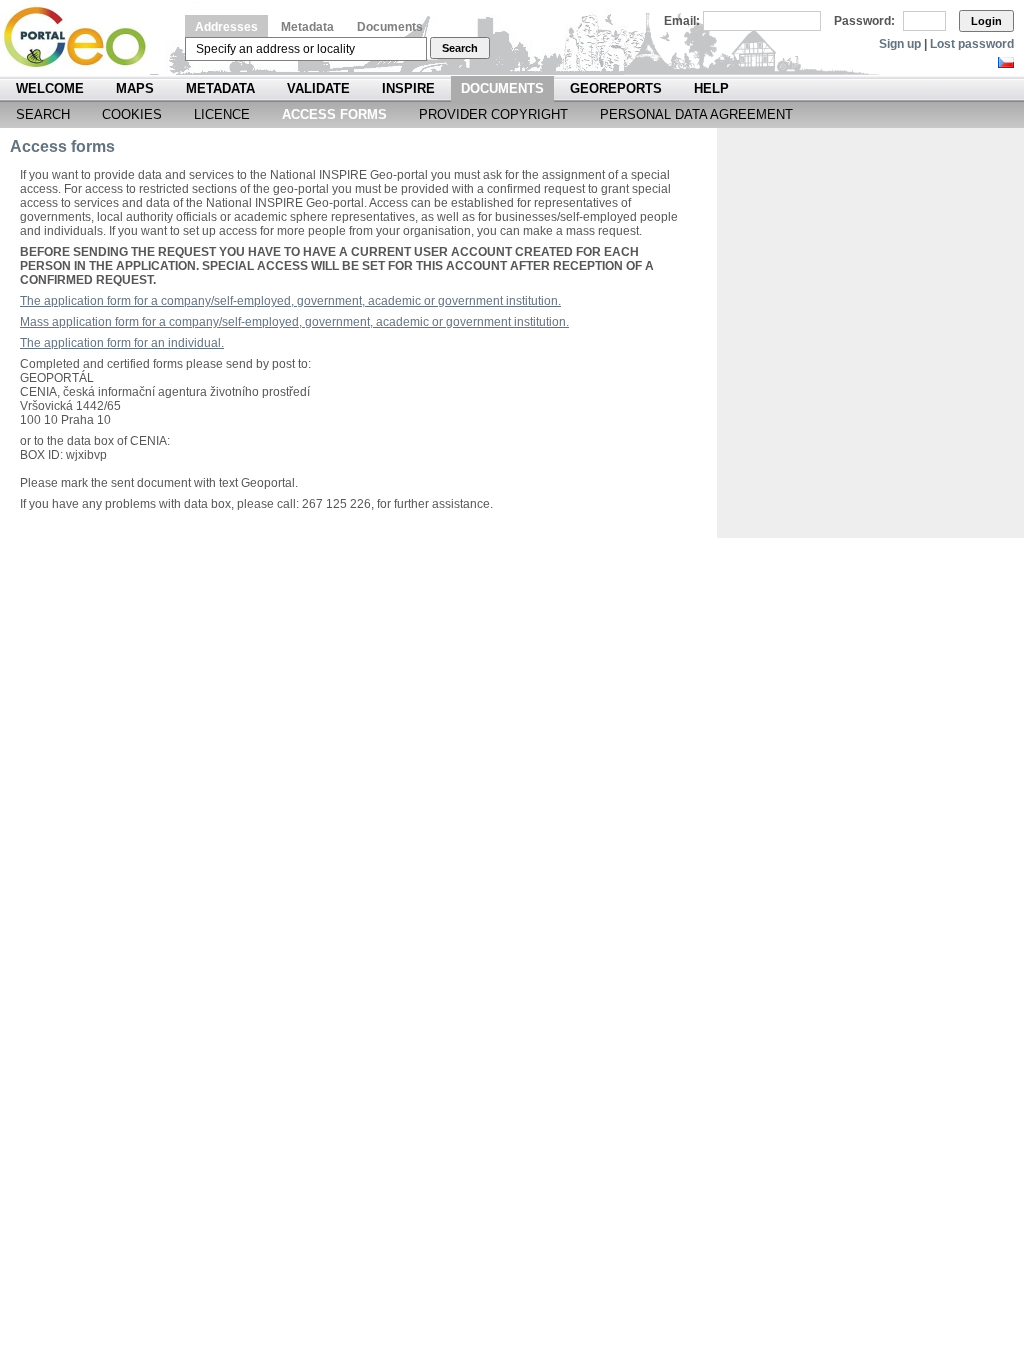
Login (986, 21)
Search (460, 48)
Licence (222, 114)
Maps (135, 88)
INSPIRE (408, 88)
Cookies (132, 114)
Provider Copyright (493, 114)
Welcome (50, 88)
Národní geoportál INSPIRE (82, 37)
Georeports (616, 88)
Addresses (226, 27)
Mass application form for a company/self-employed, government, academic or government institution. (294, 322)
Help (711, 88)
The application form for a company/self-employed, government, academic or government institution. (290, 301)
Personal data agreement (696, 114)
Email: (682, 21)
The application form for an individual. (122, 343)
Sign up (900, 44)
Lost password (972, 44)
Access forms (334, 114)
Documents (390, 27)
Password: (864, 21)
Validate (318, 88)
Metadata (307, 27)
